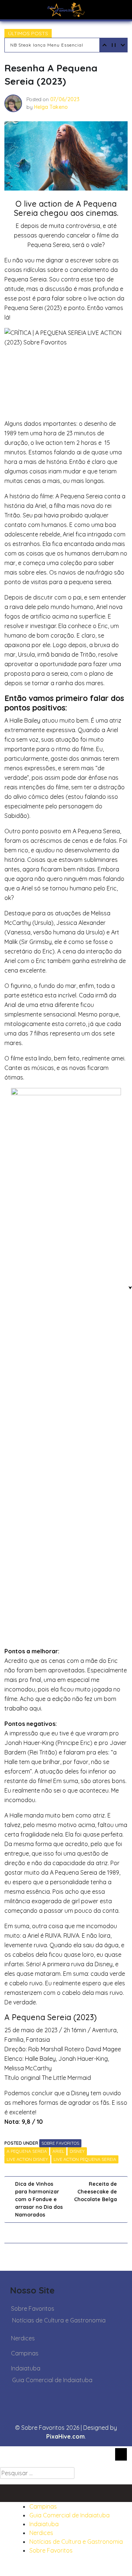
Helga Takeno (51, 107)
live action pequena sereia (85, 2159)
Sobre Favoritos (60, 2143)
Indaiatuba (26, 2368)
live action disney (27, 2159)
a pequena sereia (27, 2151)
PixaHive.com (65, 2436)
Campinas (25, 2353)
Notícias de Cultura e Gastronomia (59, 2320)
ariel (58, 2151)
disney (77, 2151)
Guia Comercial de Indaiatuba (52, 2380)
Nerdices (23, 2338)
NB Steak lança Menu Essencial (47, 45)
